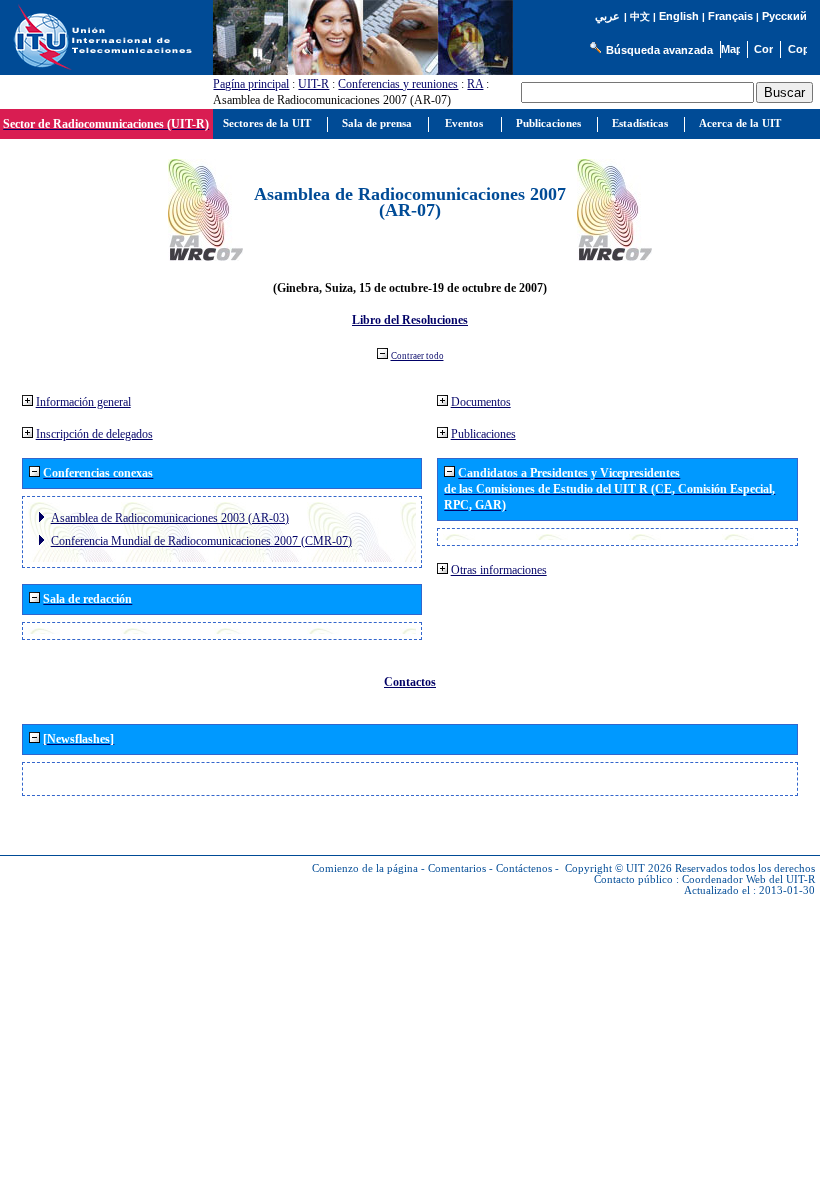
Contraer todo (417, 356)
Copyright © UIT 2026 (618, 868)
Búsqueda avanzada (659, 50)
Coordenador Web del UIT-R (748, 879)
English (679, 16)
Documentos (481, 402)
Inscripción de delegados (94, 434)
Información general (83, 402)
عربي (607, 16)
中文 (640, 16)
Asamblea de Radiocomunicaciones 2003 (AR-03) (170, 518)
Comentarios (457, 868)
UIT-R (313, 84)
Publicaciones (483, 434)
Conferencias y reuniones (398, 84)
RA (475, 84)
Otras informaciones (499, 570)
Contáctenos (524, 868)
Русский (784, 16)
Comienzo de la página (365, 868)
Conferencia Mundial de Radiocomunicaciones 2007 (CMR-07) (201, 541)
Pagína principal (251, 84)
